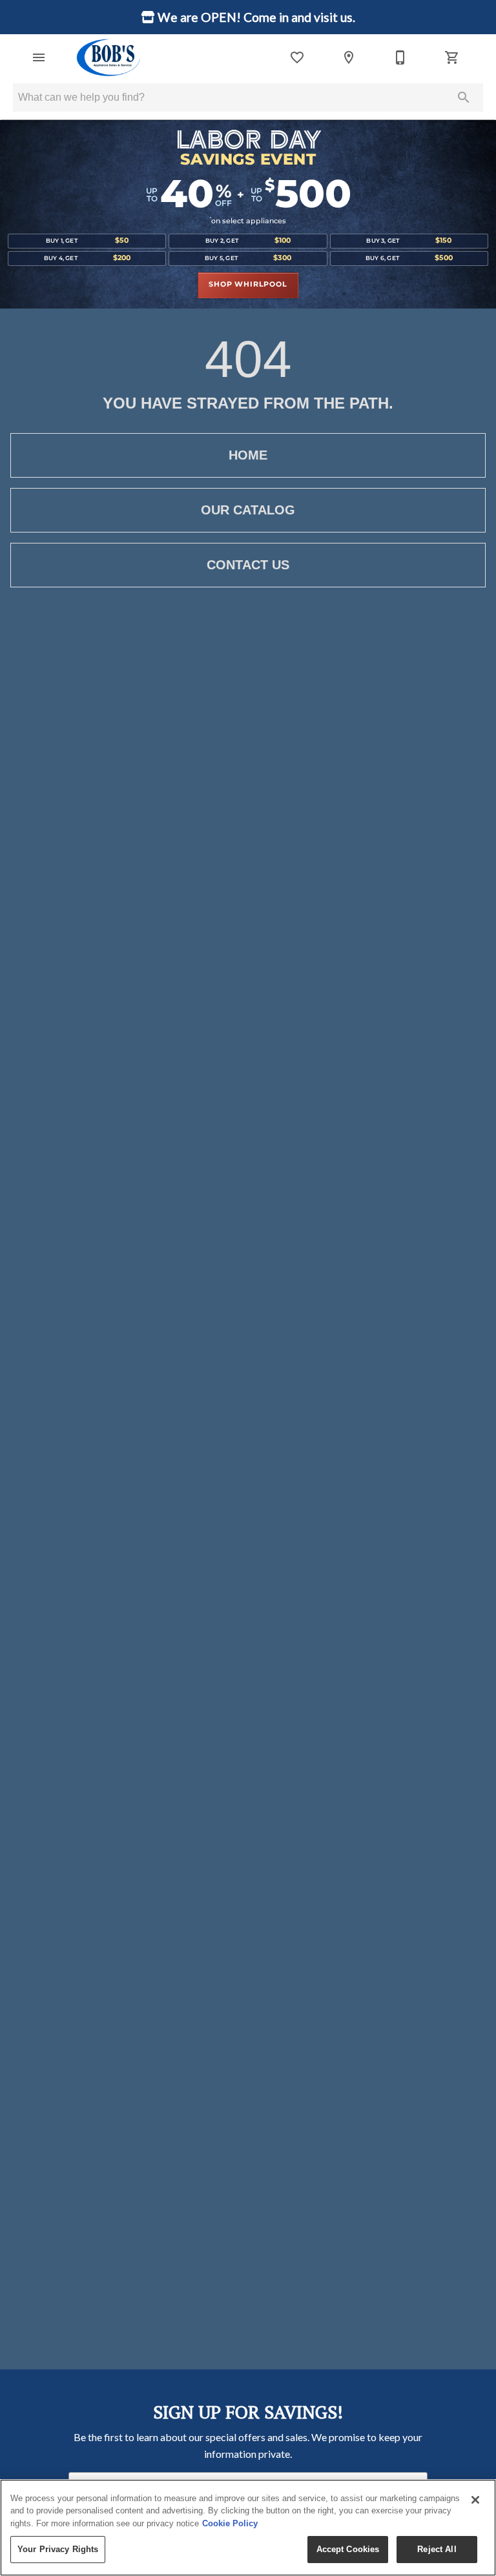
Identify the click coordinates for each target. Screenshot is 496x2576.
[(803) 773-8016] (400, 57)
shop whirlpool (248, 285)
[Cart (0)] (452, 57)
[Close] (475, 2500)
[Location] (349, 57)
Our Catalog (248, 510)
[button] (39, 57)
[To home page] (109, 57)
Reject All (437, 2549)
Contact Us (248, 565)
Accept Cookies (348, 2549)
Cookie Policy (230, 2523)
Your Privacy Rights (58, 2549)
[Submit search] (464, 97)
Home (248, 455)
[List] (297, 57)
